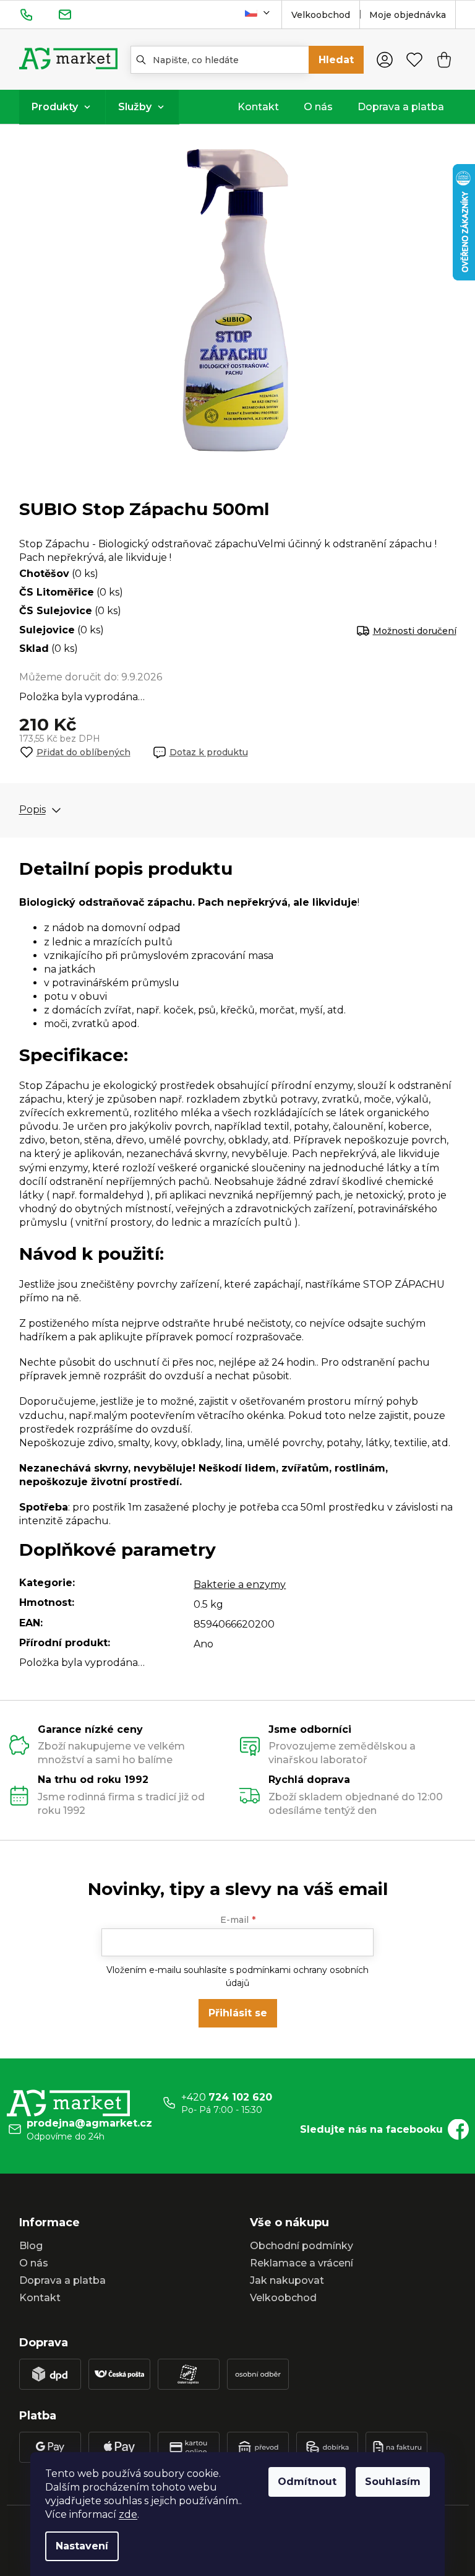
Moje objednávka (408, 15)
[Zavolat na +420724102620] (39, 14)
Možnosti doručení (415, 631)
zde (128, 2514)
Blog (31, 2246)
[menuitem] (62, 107)
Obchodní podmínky (302, 2246)
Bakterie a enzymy (240, 1585)
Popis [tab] (32, 810)
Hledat (336, 60)
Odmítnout (307, 2482)
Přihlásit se (238, 2013)
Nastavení (82, 2546)
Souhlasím (393, 2482)
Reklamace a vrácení (302, 2263)
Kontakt (40, 2298)
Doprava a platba (62, 2280)
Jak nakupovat (287, 2280)
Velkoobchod (321, 15)
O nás (34, 2263)
